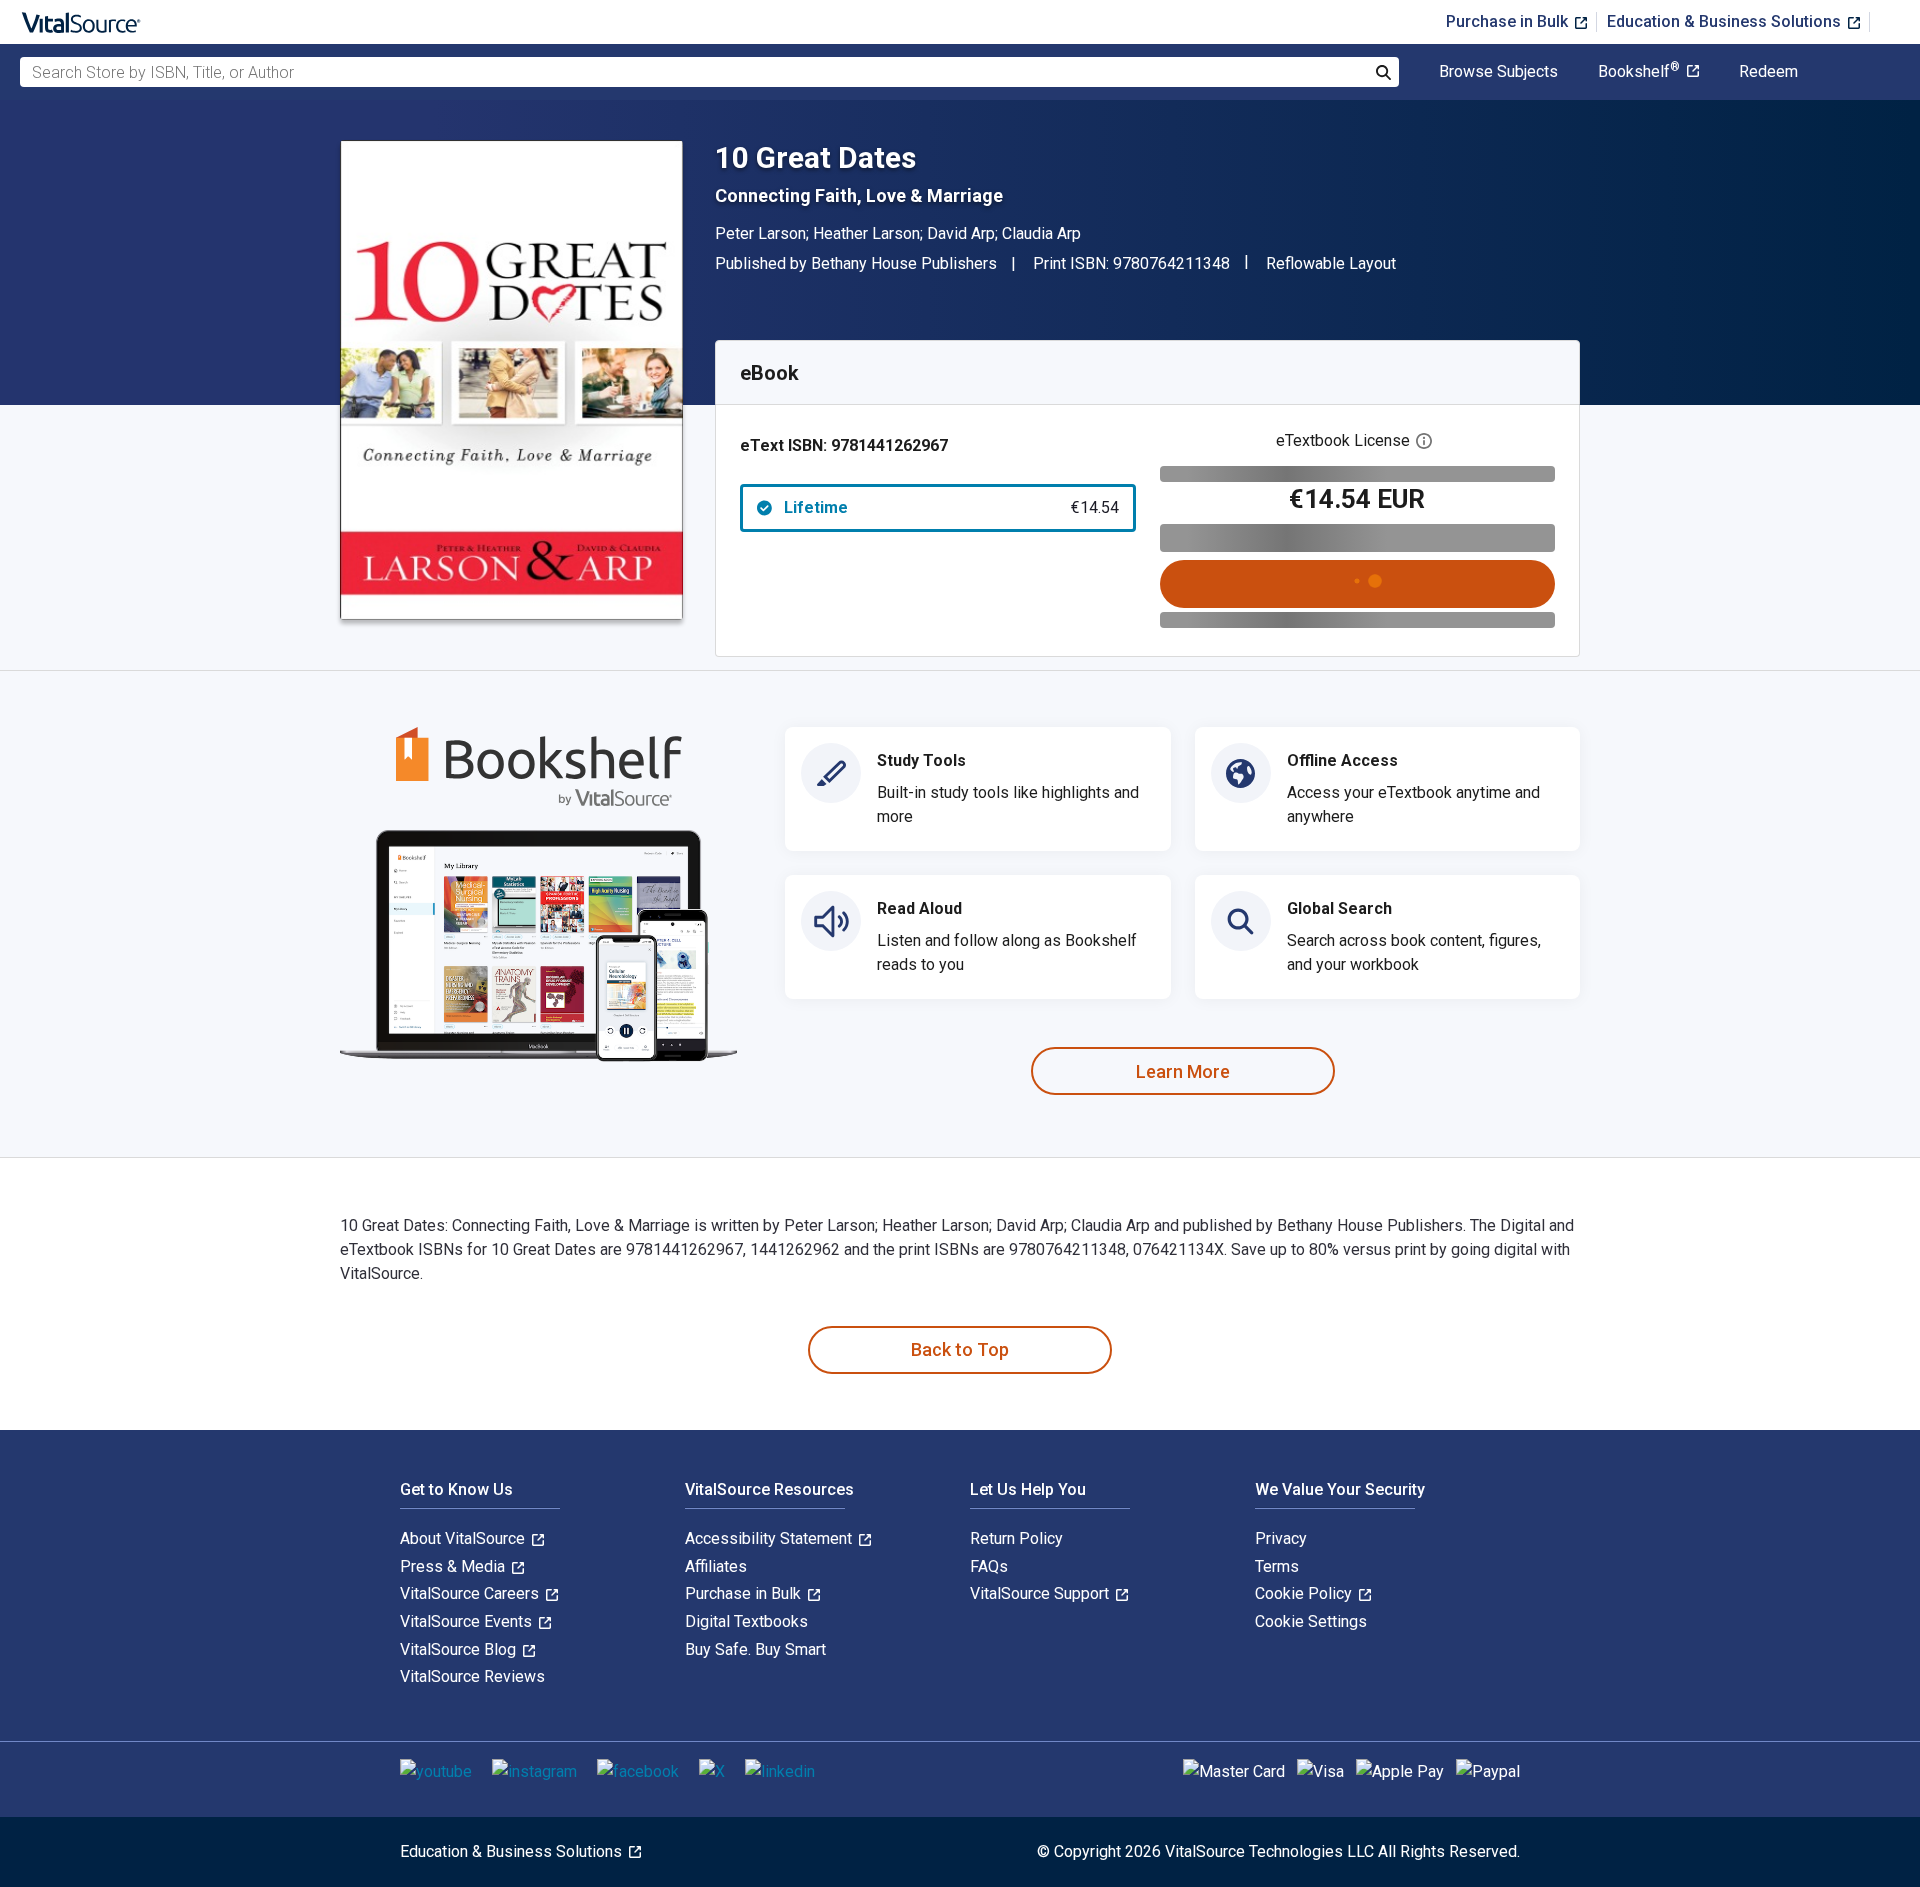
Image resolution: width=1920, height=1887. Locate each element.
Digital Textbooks (746, 1621)
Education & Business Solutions (1726, 21)
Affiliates (716, 1566)
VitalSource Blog (460, 1649)
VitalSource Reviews (472, 1676)
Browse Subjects (1498, 72)
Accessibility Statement (770, 1538)
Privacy (1281, 1538)
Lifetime (951, 507)
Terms (1277, 1566)
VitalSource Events (468, 1621)
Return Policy (1016, 1538)
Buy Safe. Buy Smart (755, 1649)
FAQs (989, 1566)
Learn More (1183, 1071)
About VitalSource (464, 1538)
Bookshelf (1639, 72)
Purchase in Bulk (1509, 21)
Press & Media (454, 1566)
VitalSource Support (1041, 1593)
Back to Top (960, 1349)
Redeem (1768, 72)
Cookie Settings (1311, 1621)
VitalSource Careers (471, 1593)
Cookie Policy (1305, 1593)
